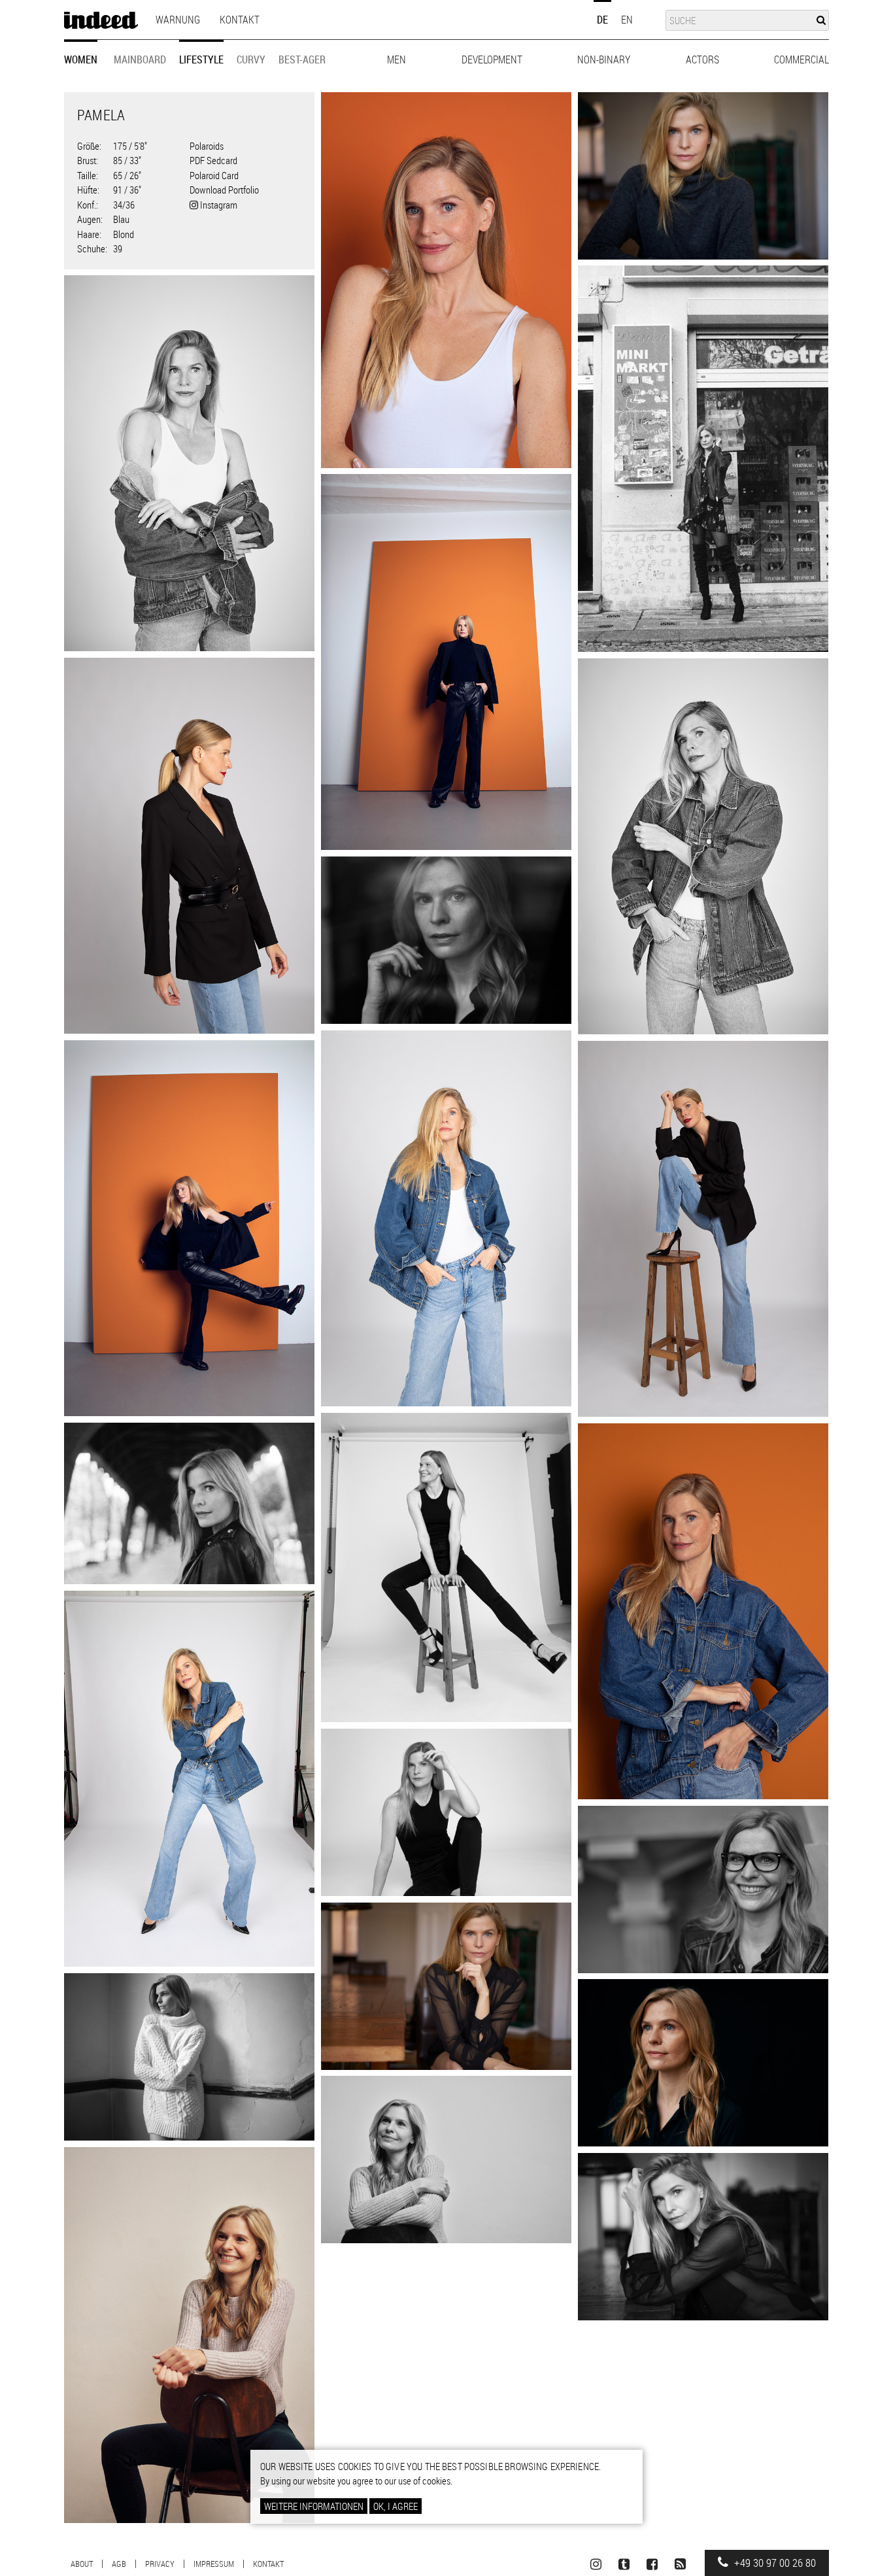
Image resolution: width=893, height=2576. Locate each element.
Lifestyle (201, 59)
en (627, 20)
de (602, 20)
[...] (446, 280)
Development (492, 59)
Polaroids (207, 146)
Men (396, 59)
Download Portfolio (224, 190)
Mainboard (140, 59)
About (82, 2564)
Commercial (801, 59)
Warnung (178, 20)
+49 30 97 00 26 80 (774, 2563)
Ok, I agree (396, 2506)
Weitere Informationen (314, 2506)
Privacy (160, 2564)
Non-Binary (604, 59)
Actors (702, 59)
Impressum (214, 2564)
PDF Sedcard (213, 160)
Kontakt (240, 20)
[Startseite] (101, 20)
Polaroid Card (214, 175)
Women (81, 59)
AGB (119, 2564)
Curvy (251, 59)
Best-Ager (302, 59)
